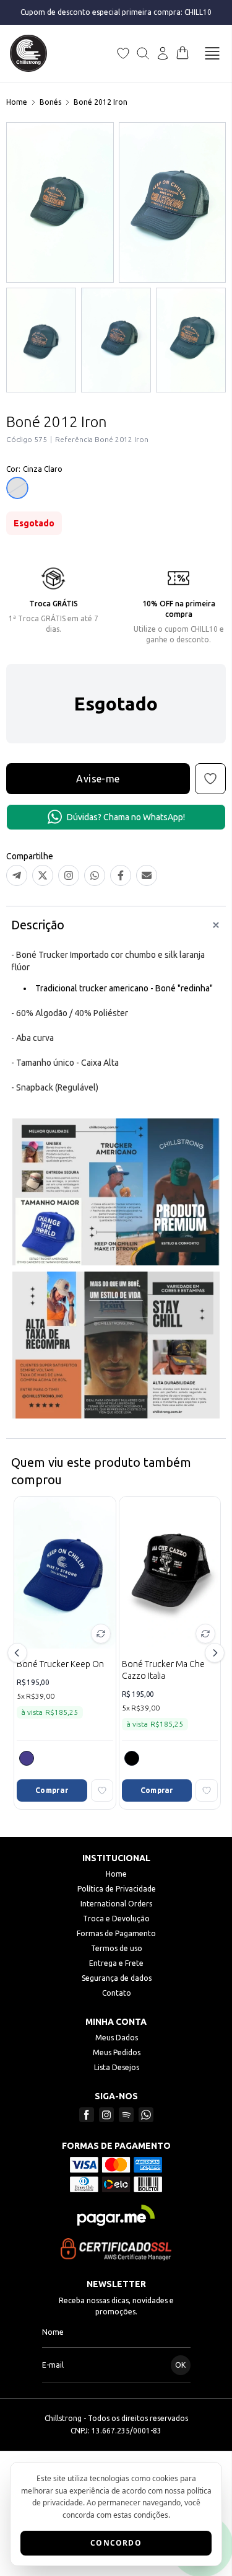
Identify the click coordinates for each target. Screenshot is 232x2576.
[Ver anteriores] (19, 1653)
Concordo (116, 2543)
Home (17, 102)
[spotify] (126, 2115)
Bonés (50, 102)
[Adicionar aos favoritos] (102, 1790)
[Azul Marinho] (27, 1758)
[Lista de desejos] (123, 53)
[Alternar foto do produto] (101, 1634)
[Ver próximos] (213, 1653)
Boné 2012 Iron (101, 102)
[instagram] (106, 2115)
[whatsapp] (146, 2115)
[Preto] (132, 1758)
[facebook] (87, 2115)
